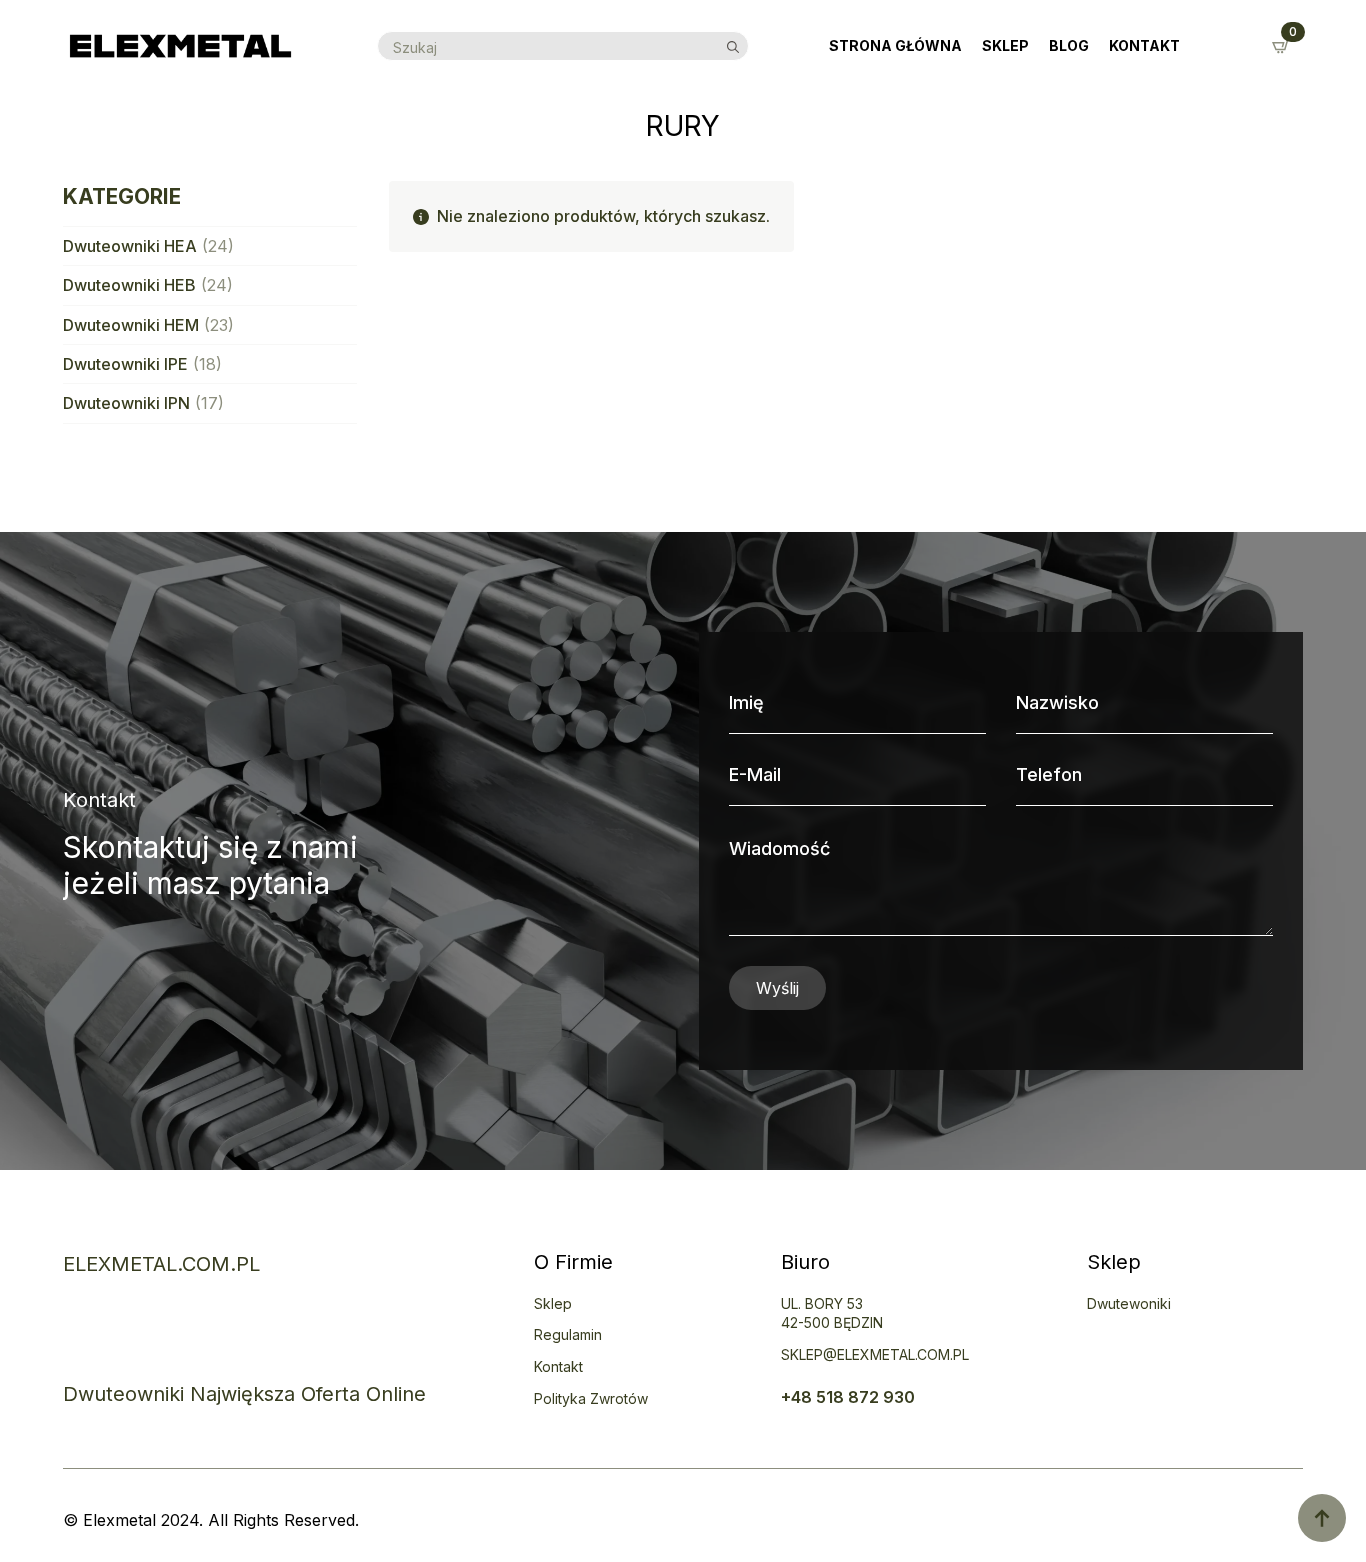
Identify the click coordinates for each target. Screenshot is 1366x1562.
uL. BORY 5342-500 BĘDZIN (832, 1313)
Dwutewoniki (1129, 1303)
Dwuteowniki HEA (130, 246)
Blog (1069, 45)
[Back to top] (1322, 1518)
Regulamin (568, 1334)
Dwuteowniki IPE (125, 364)
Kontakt (1144, 45)
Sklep (1005, 45)
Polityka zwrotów (591, 1398)
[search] (733, 47)
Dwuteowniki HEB (129, 285)
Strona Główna (895, 45)
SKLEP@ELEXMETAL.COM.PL (875, 1354)
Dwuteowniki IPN (126, 403)
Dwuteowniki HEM (131, 325)
